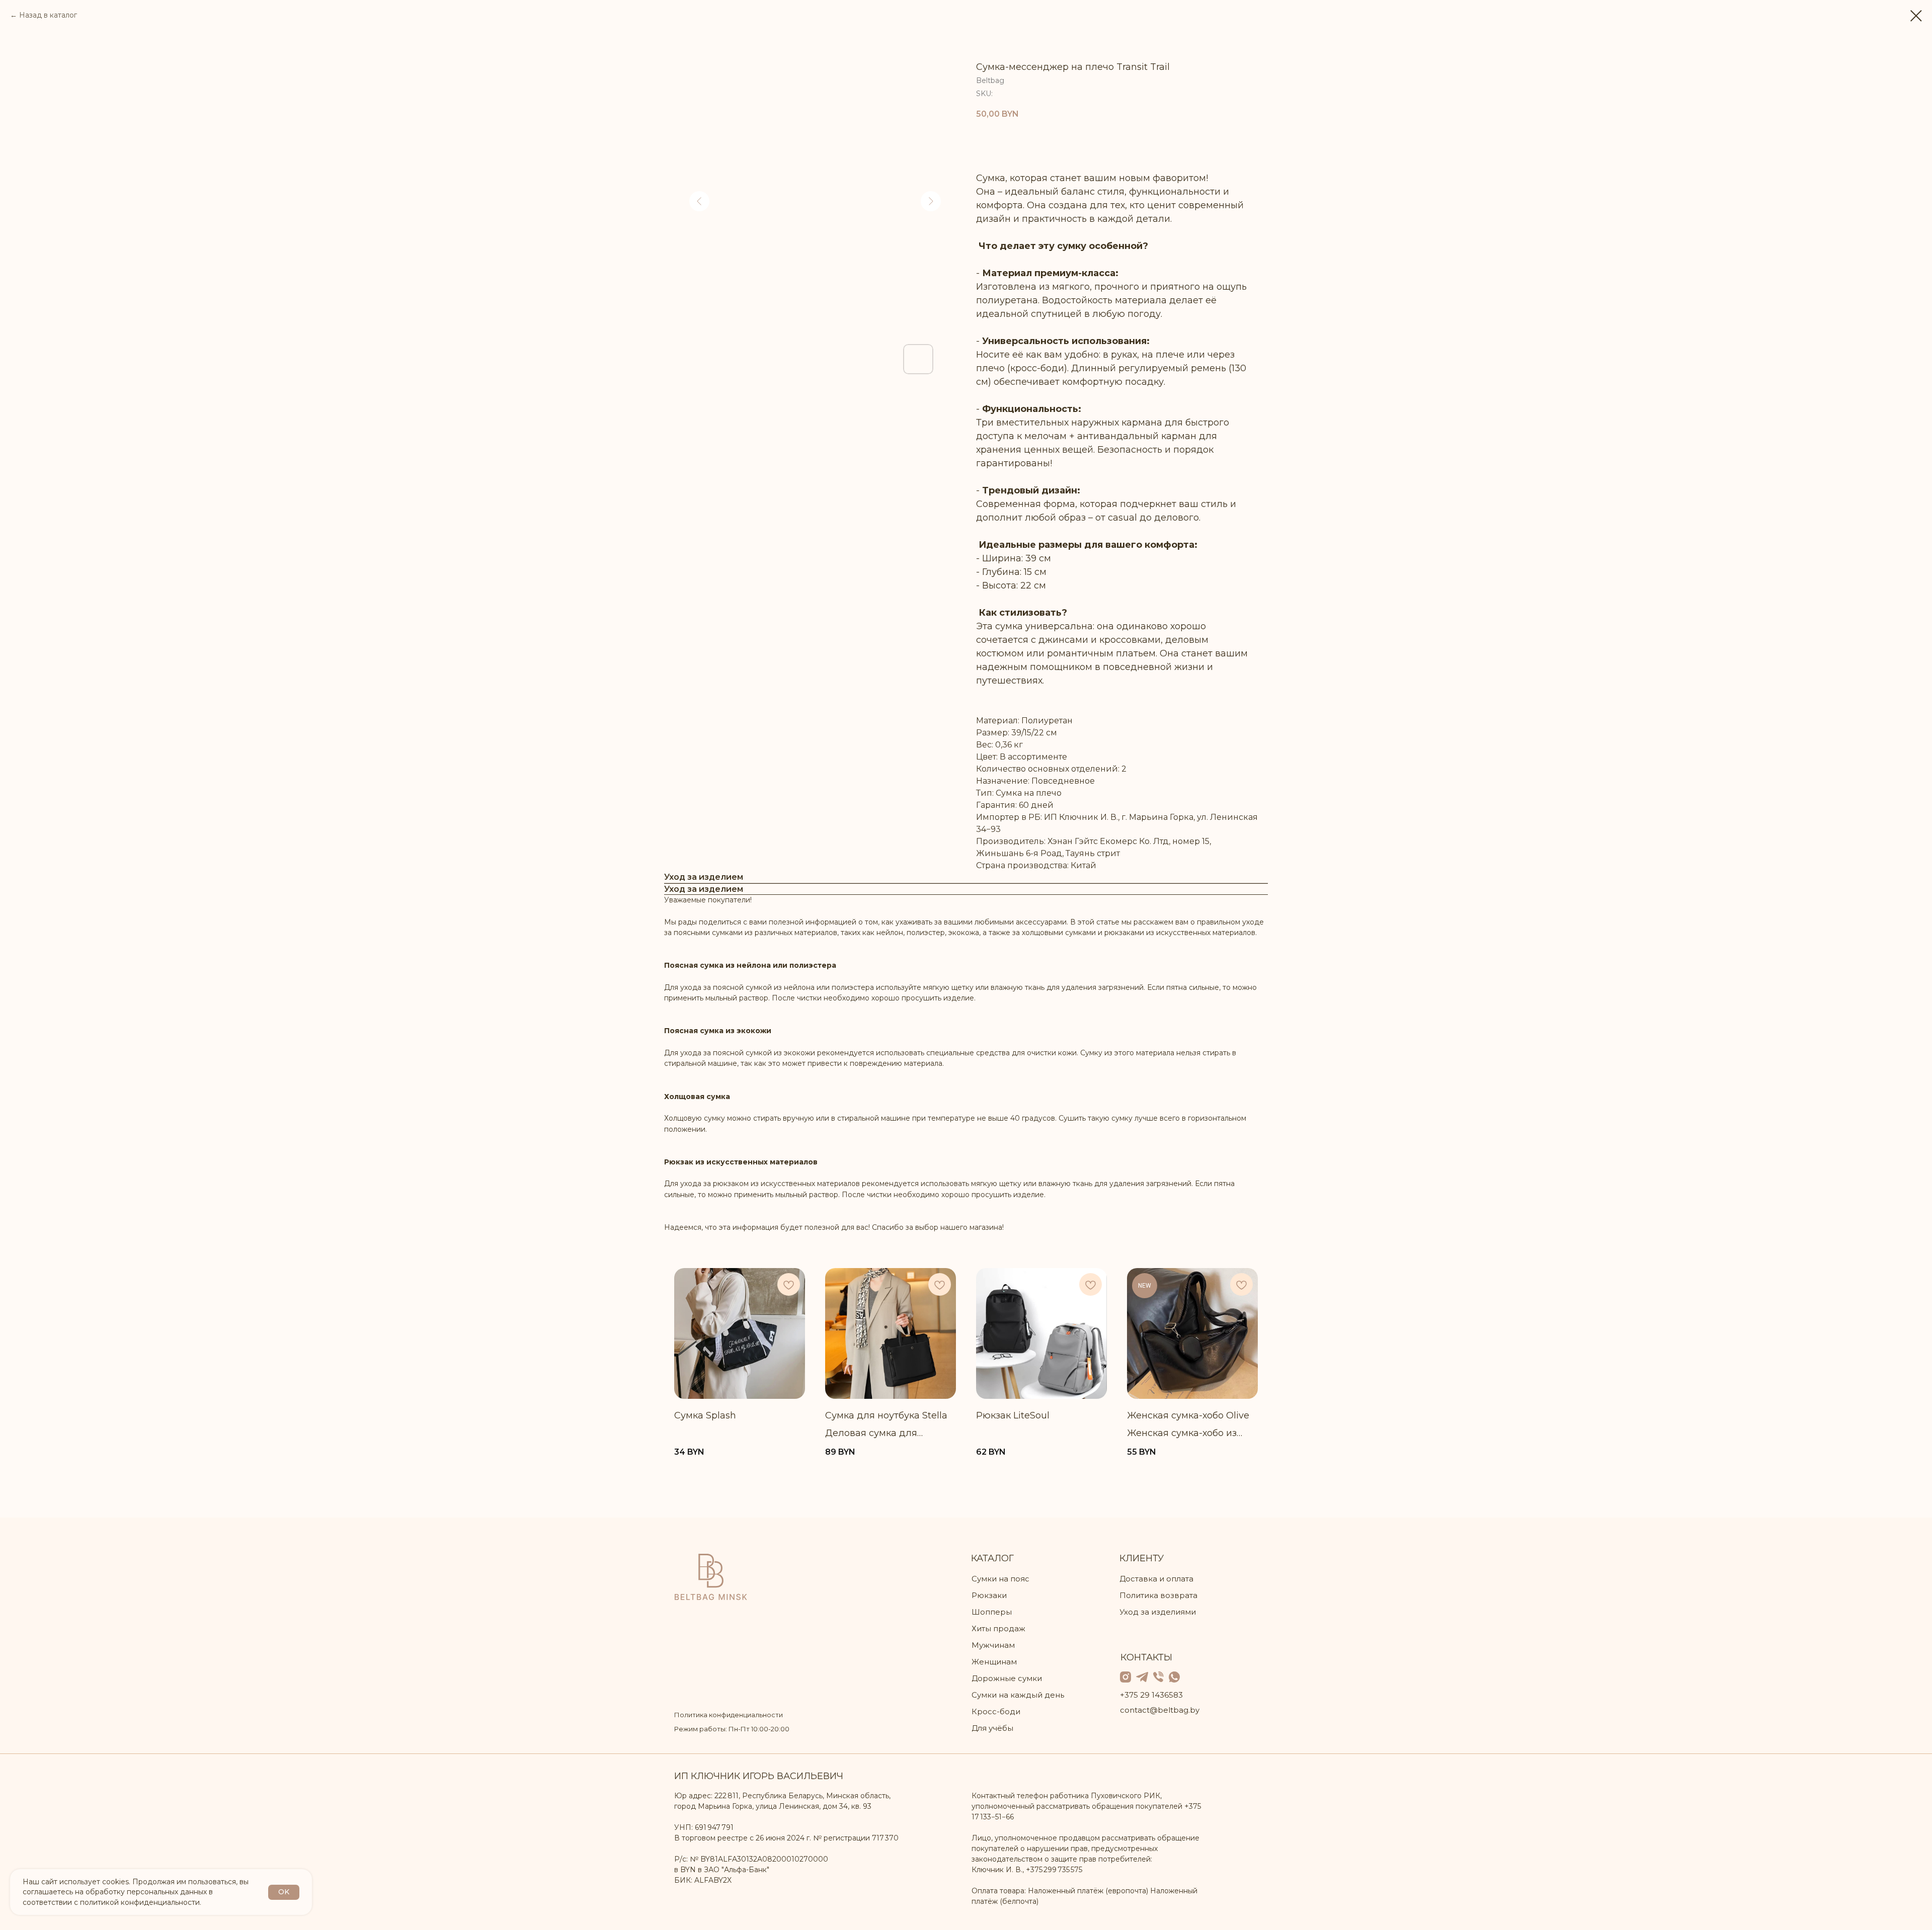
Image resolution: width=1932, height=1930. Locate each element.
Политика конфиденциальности (729, 1715)
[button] (1050, 141)
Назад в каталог (48, 15)
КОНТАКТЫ (1146, 1657)
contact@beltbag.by (1160, 1710)
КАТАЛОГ (992, 1558)
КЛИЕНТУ (1142, 1558)
